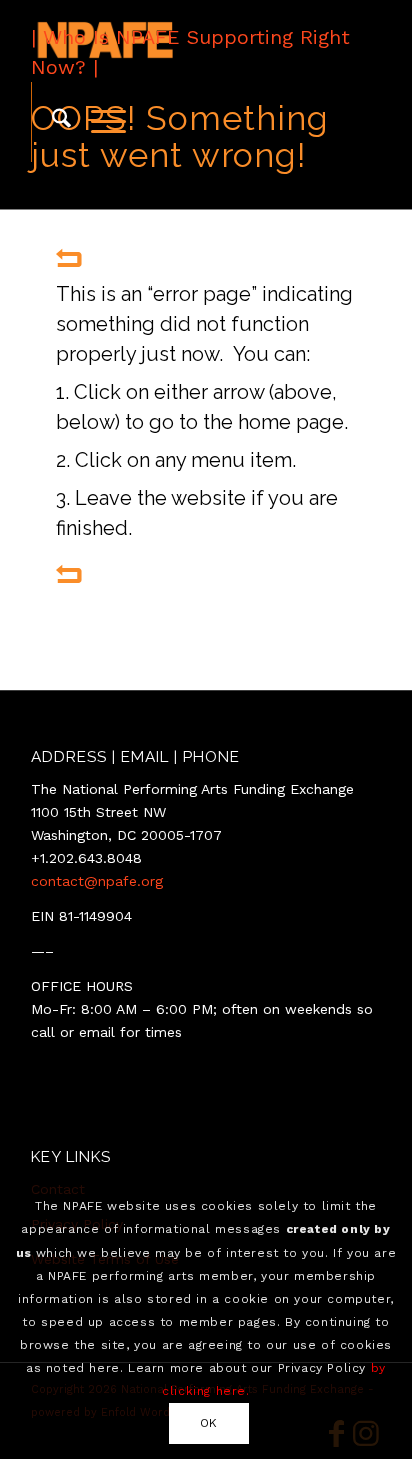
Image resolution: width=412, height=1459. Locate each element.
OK (209, 1423)
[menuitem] (51, 122)
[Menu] (98, 122)
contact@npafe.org (97, 881)
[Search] (51, 122)
